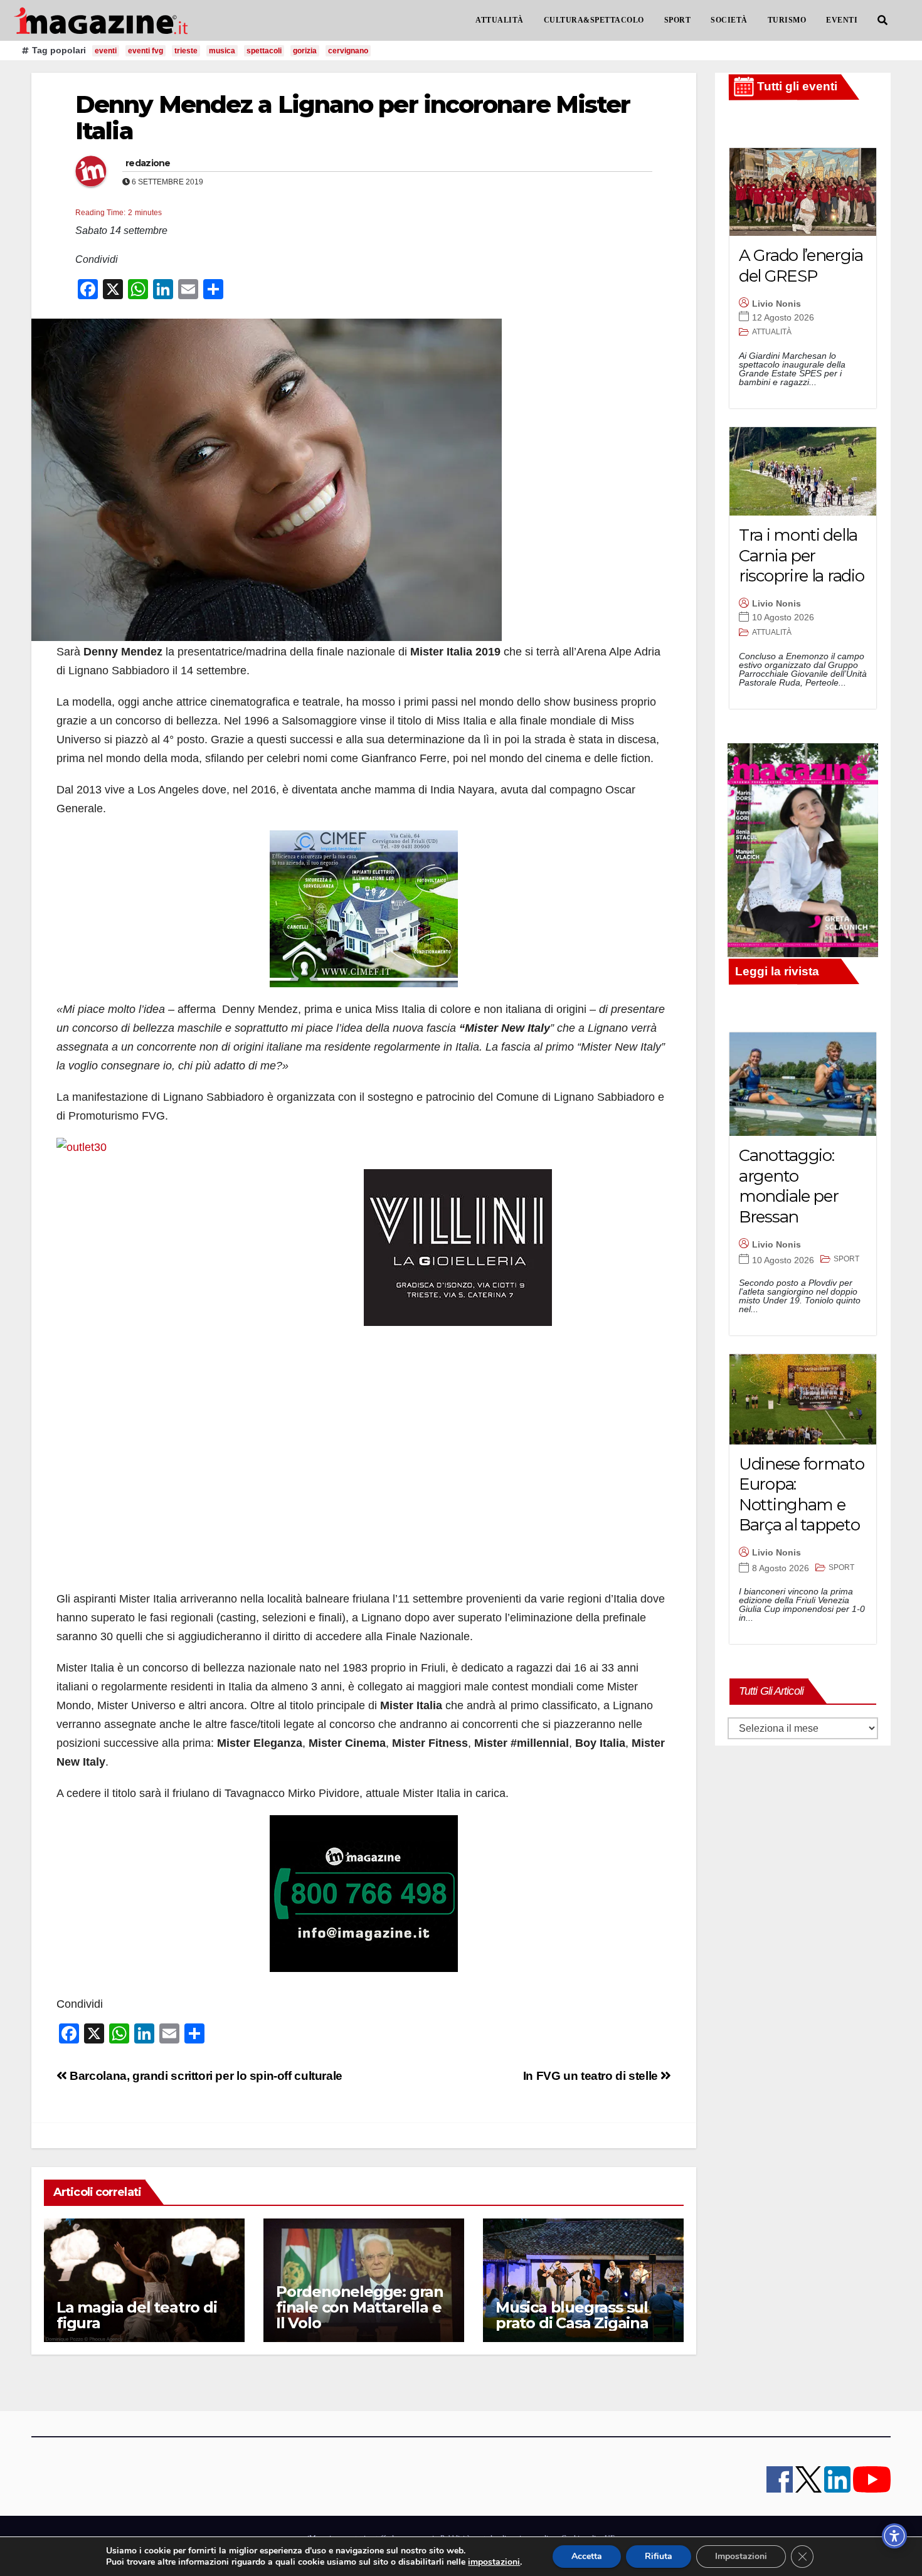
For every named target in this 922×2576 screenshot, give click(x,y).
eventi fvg (146, 51)
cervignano (348, 51)
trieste (186, 51)
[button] (882, 20)
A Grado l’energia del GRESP (801, 266)
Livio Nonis (776, 304)
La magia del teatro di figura (137, 2315)
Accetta (587, 2556)
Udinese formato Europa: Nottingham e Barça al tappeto (802, 1495)
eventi (106, 51)
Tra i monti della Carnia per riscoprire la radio (801, 555)
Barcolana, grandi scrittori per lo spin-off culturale (205, 2076)
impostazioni (494, 2562)
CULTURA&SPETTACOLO (594, 20)
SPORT (678, 20)
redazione (148, 163)
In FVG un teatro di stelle (592, 2076)
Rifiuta (659, 2556)
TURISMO (787, 20)
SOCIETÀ (729, 20)
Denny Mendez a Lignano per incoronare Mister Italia (352, 118)
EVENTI (842, 20)
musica (222, 51)
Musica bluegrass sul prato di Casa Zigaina (572, 2315)
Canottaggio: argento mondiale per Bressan (788, 1186)
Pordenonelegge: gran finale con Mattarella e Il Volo (360, 2307)
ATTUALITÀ (500, 20)
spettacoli (264, 51)
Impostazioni (741, 2556)
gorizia (305, 51)
